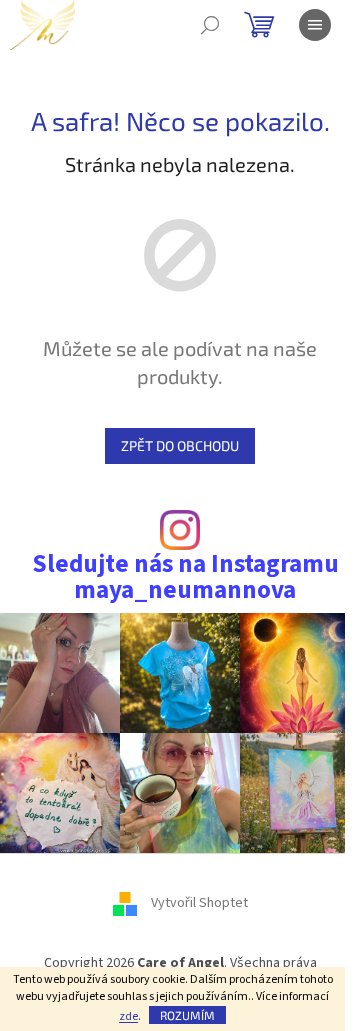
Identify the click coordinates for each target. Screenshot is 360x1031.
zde (128, 1016)
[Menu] (315, 25)
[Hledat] (210, 25)
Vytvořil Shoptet (199, 903)
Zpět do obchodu (180, 445)
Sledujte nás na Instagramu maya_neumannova (185, 577)
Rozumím (187, 1015)
